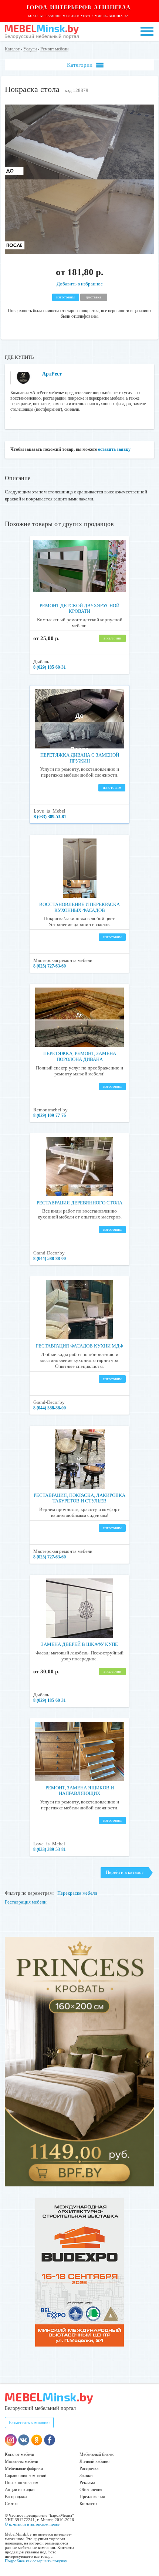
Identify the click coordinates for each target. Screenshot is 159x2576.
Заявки (86, 2476)
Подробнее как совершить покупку (36, 2561)
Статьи (11, 2504)
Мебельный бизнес (97, 2454)
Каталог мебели (19, 2454)
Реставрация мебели (26, 1902)
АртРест (52, 374)
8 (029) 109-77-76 (50, 1115)
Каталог (12, 49)
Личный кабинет (95, 2461)
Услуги (30, 49)
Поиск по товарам (22, 2483)
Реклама (87, 2483)
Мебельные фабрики (24, 2468)
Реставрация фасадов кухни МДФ (79, 1346)
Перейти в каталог (125, 1872)
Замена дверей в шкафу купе (79, 1644)
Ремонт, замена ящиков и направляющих (80, 1791)
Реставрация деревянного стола (79, 1203)
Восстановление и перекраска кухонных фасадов (79, 907)
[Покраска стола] (79, 253)
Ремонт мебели (54, 49)
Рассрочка (89, 2468)
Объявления (91, 2490)
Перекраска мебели (77, 1893)
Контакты (88, 2504)
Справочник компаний (26, 2476)
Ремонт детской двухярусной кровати (79, 609)
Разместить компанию (29, 2423)
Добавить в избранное (80, 284)
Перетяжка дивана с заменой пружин (80, 758)
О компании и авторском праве (32, 2524)
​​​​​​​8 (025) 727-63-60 (50, 966)
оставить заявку (114, 449)
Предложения (92, 2497)
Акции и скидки (20, 2490)
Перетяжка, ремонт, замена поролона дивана (80, 1056)
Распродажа (16, 2497)
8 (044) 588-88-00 (50, 1259)
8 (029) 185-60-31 (50, 667)
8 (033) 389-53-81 (50, 817)
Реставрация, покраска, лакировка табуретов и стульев (79, 1498)
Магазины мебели (21, 2461)
